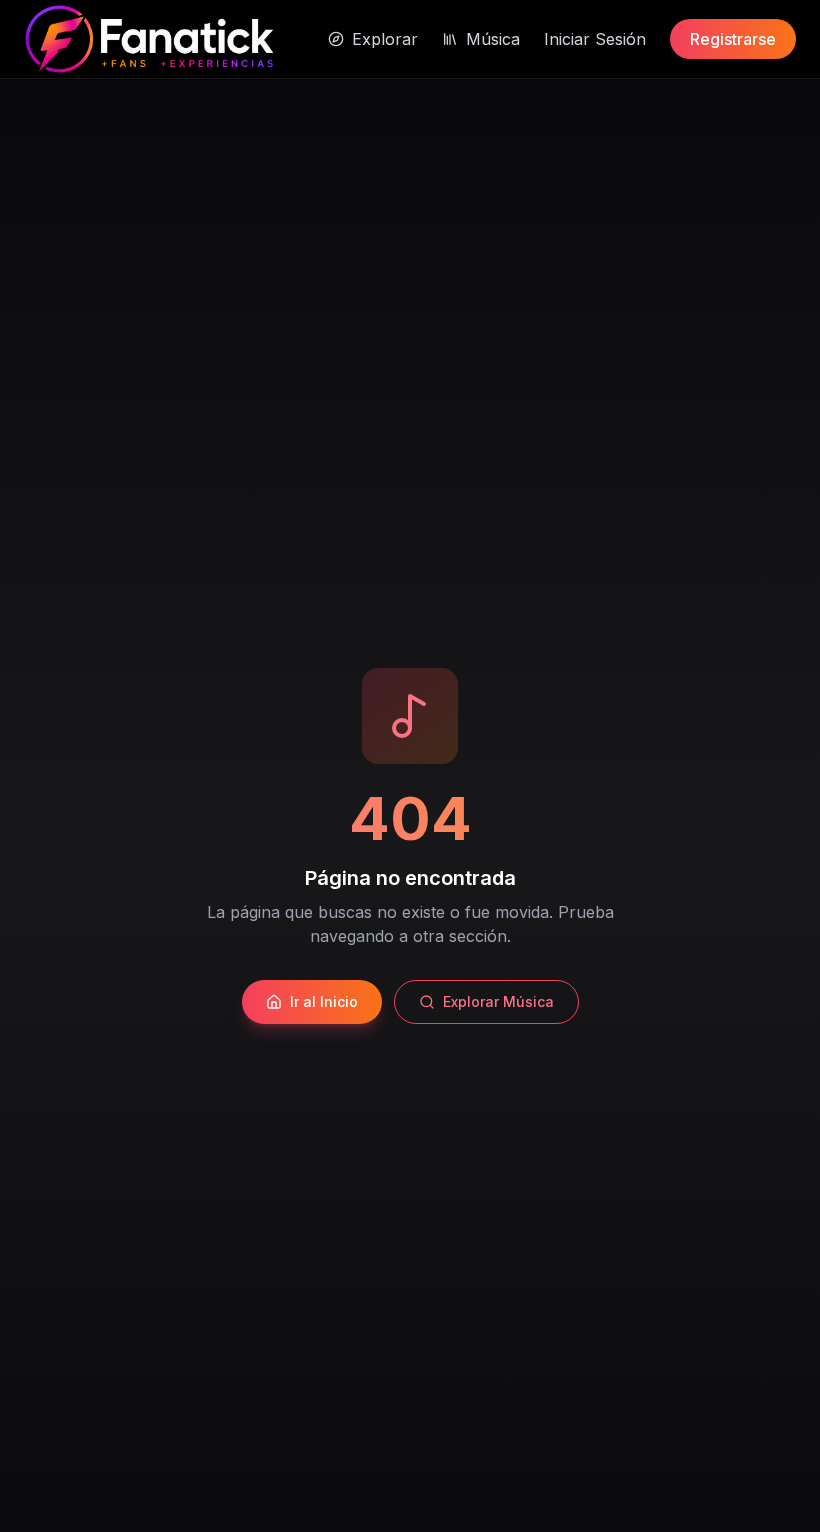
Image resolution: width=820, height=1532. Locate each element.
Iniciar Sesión (595, 39)
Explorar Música (498, 1001)
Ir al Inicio (324, 1001)
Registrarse (733, 39)
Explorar (385, 39)
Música (493, 39)
